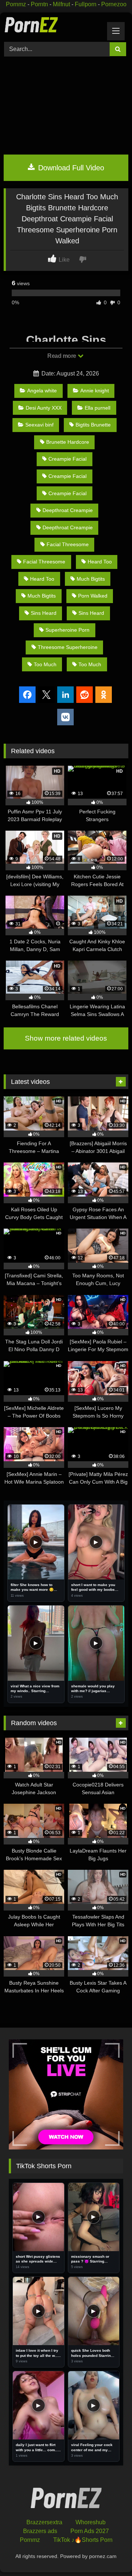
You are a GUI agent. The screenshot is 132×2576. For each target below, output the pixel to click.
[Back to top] (109, 2554)
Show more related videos (66, 1038)
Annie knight (95, 391)
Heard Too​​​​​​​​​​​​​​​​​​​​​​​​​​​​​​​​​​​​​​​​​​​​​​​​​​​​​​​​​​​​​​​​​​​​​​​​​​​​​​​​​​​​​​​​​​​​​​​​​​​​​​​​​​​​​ (42, 579)
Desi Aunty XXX (44, 408)
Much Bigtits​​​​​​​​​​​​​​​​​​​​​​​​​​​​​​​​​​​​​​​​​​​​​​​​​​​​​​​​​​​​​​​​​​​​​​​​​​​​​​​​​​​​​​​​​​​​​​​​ (42, 596)
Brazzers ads (40, 2531)
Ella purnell (98, 408)
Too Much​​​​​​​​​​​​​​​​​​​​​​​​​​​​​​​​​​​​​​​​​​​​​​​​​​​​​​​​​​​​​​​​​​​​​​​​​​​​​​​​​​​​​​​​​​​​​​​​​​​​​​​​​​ (45, 664)
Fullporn (86, 4)
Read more (62, 356)
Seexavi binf (39, 425)
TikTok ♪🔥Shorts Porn (83, 2540)
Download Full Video (70, 168)
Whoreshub (91, 2522)
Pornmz (16, 4)
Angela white (42, 391)
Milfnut (61, 4)
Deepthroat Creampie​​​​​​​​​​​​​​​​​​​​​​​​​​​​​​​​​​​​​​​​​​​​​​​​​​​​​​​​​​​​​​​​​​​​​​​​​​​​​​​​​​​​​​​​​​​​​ (68, 527)
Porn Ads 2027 (90, 2531)
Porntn (39, 4)
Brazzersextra (44, 2522)
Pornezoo (114, 4)
